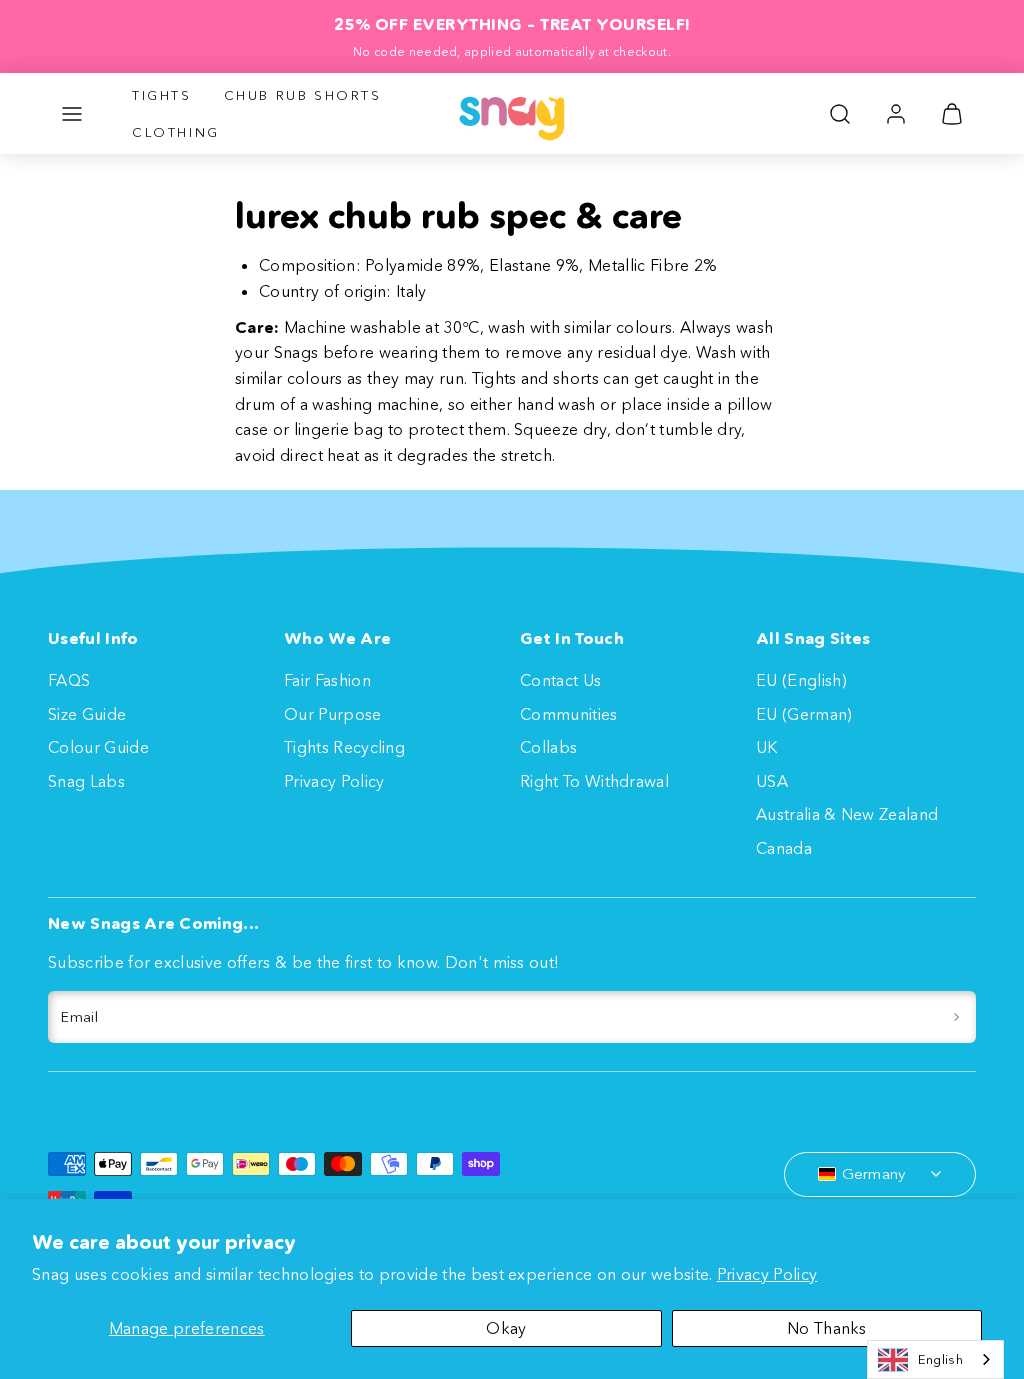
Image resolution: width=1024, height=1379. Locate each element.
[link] (896, 114)
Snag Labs (86, 781)
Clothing (176, 132)
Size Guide (87, 714)
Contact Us (560, 680)
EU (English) (801, 680)
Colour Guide (98, 747)
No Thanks (827, 1328)
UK (767, 747)
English (940, 1359)
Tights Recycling (344, 747)
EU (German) (804, 714)
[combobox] (935, 1359)
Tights (162, 95)
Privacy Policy (767, 1274)
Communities (569, 714)
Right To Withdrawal (594, 781)
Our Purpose (333, 714)
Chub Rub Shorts (303, 95)
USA (772, 781)
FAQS (69, 680)
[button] (72, 114)
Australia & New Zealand (847, 814)
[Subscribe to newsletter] (956, 1017)
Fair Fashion (327, 680)
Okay (506, 1328)
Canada (784, 848)
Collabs (548, 747)
